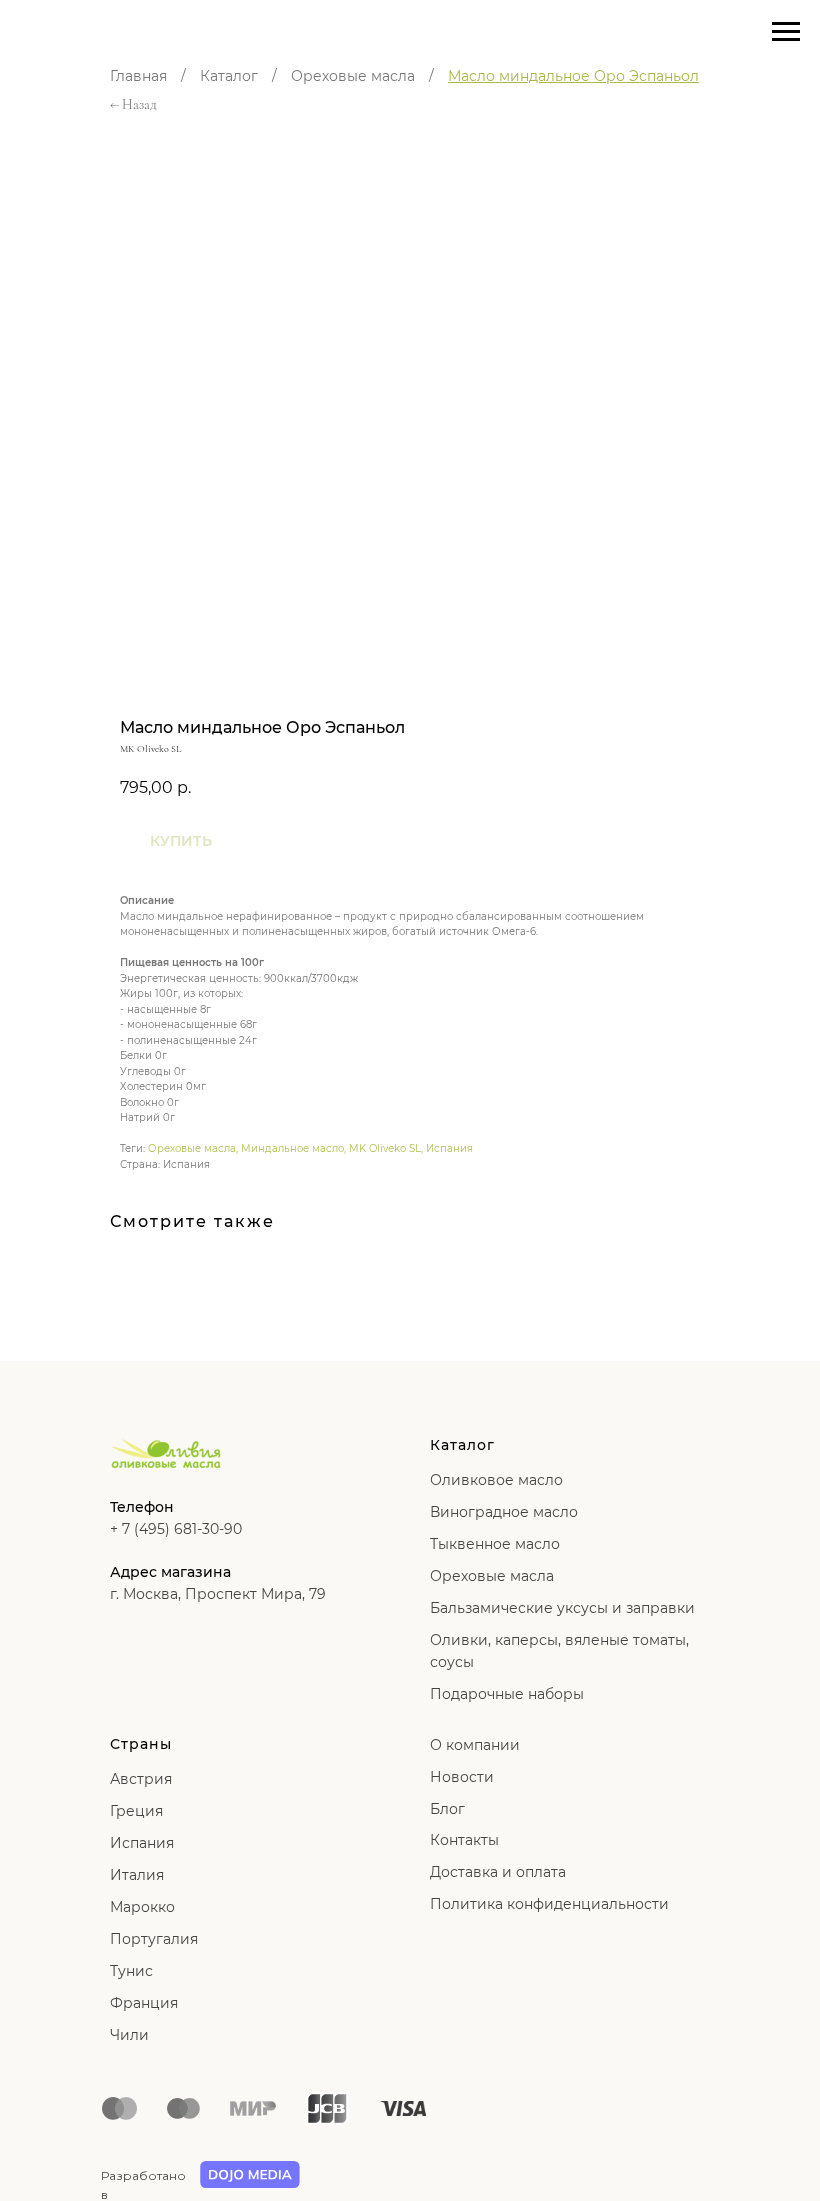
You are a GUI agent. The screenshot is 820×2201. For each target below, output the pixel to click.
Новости (462, 1777)
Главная (138, 76)
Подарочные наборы (507, 1694)
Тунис (131, 1971)
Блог (447, 1809)
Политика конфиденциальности (549, 1904)
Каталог (229, 76)
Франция (144, 2003)
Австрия (141, 1779)
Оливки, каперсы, (495, 1640)
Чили (129, 2035)
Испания (449, 1148)
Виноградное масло (504, 1512)
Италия (137, 1875)
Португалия (154, 1939)
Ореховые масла (353, 76)
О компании (475, 1745)
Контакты (464, 1840)
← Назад (133, 104)
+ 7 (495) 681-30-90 (176, 1529)
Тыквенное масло (495, 1544)
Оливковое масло (496, 1480)
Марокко (142, 1907)
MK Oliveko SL (385, 1148)
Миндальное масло (292, 1148)
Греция (136, 1811)
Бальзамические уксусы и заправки (562, 1608)
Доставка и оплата (498, 1872)
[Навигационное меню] (786, 32)
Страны (141, 1744)
